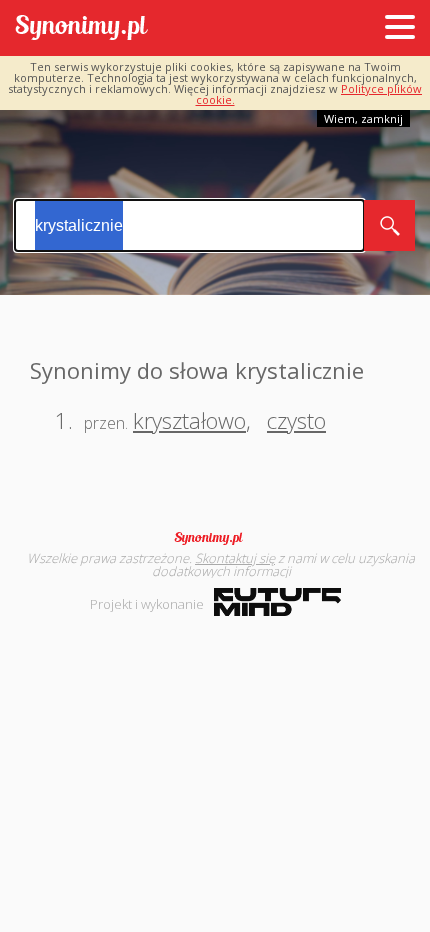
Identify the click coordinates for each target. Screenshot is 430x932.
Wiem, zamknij (363, 118)
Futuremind (277, 602)
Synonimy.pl (81, 28)
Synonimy (215, 538)
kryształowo (189, 420)
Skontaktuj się (235, 558)
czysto (296, 420)
